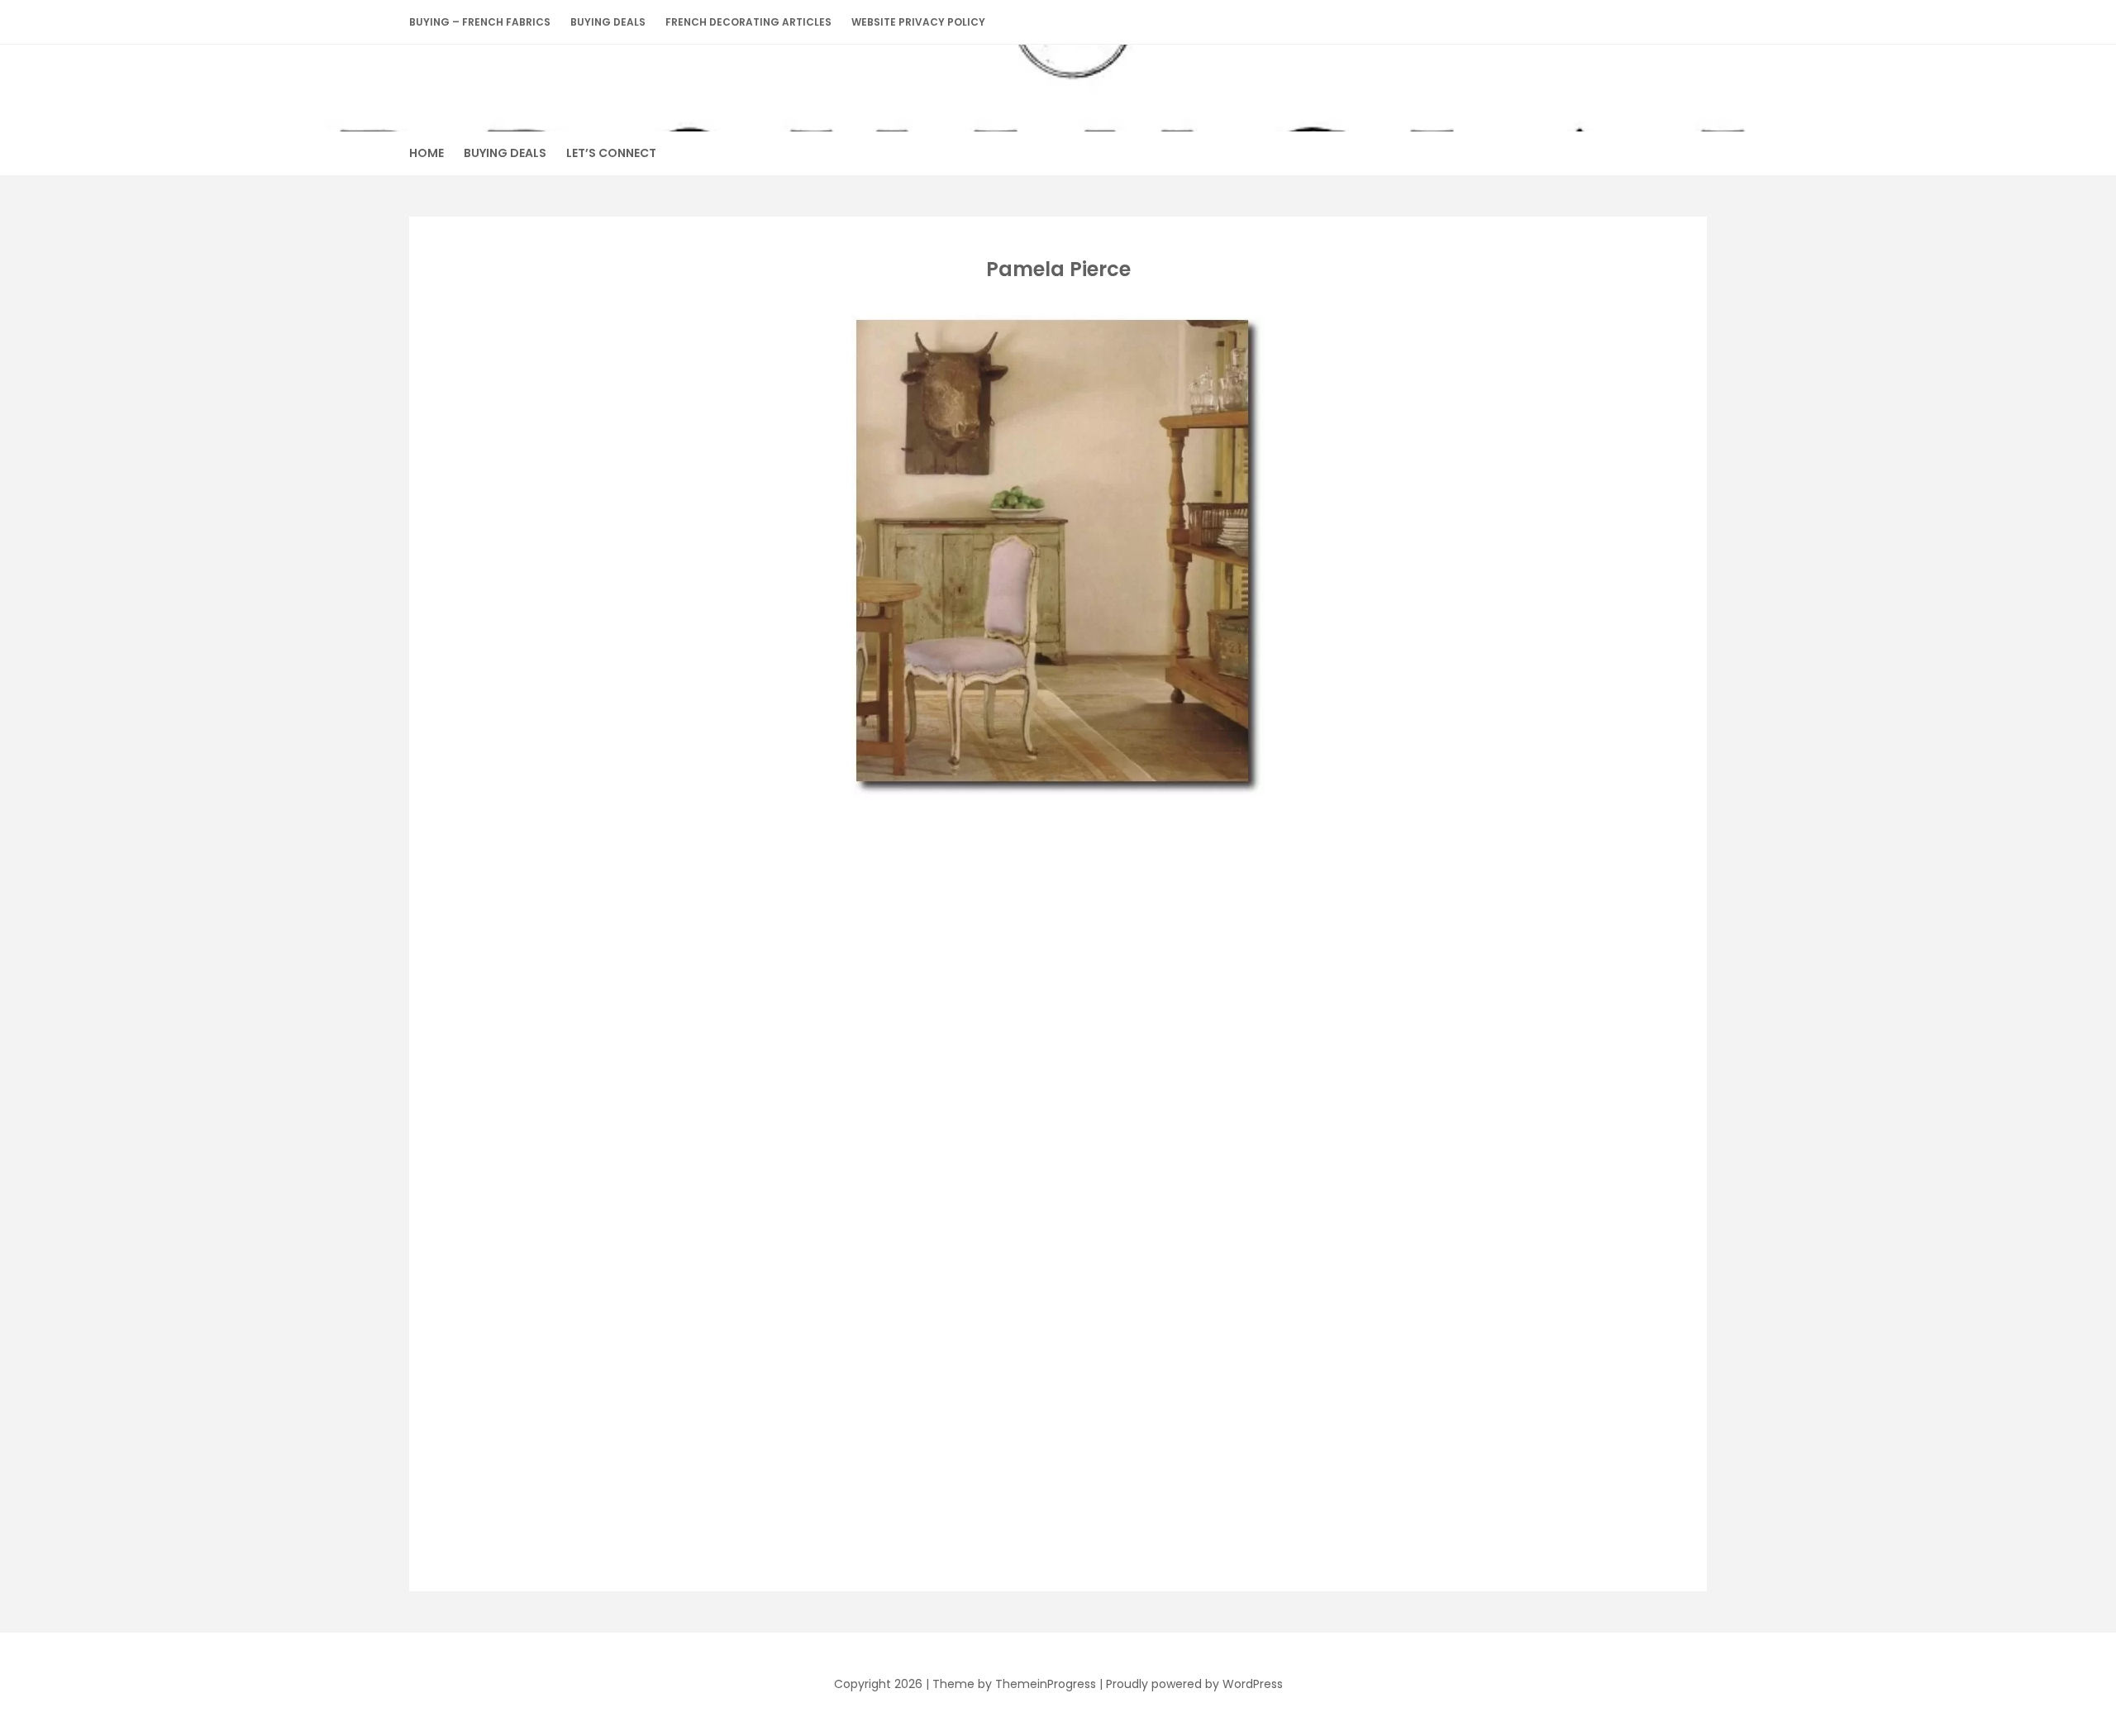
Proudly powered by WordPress (1194, 1684)
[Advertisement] (1055, 923)
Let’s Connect (611, 153)
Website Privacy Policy (918, 22)
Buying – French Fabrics (480, 22)
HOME (427, 153)
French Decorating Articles (748, 22)
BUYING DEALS (608, 22)
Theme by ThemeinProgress (1014, 1684)
